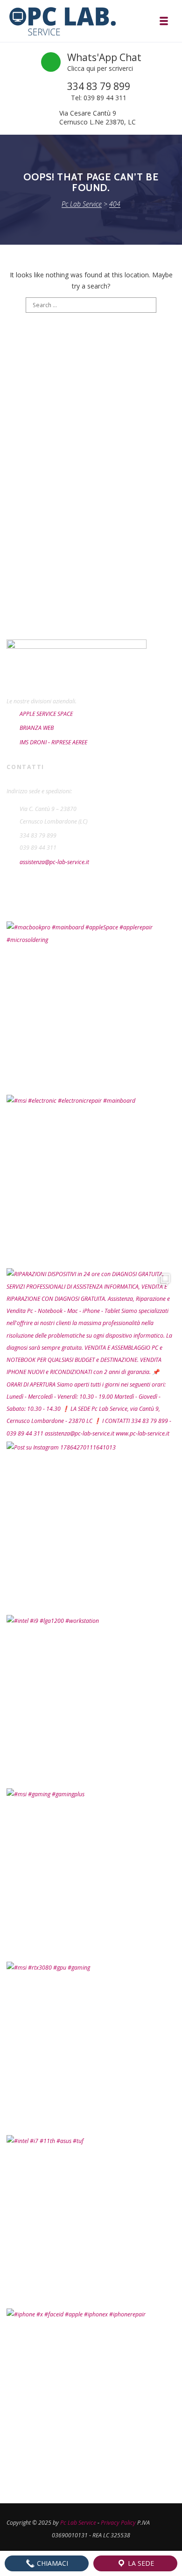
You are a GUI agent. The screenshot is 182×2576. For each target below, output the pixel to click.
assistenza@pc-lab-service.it (54, 862)
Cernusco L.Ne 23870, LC (98, 122)
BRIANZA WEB (37, 728)
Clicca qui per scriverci (100, 68)
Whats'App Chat (104, 57)
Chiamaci (52, 2563)
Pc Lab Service (78, 2523)
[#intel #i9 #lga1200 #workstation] (91, 1699)
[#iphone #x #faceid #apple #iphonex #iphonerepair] (91, 2393)
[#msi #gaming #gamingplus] (91, 1873)
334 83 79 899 (99, 86)
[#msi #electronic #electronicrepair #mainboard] (91, 1179)
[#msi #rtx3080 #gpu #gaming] (91, 2046)
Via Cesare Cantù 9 (88, 113)
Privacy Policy (118, 2523)
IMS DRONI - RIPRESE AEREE (53, 742)
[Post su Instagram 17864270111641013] (91, 1526)
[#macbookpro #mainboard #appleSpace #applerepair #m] (91, 1006)
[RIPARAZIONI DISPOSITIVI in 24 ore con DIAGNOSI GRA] (91, 1353)
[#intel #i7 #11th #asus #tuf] (91, 2219)
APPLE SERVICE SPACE (46, 714)
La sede (140, 2563)
